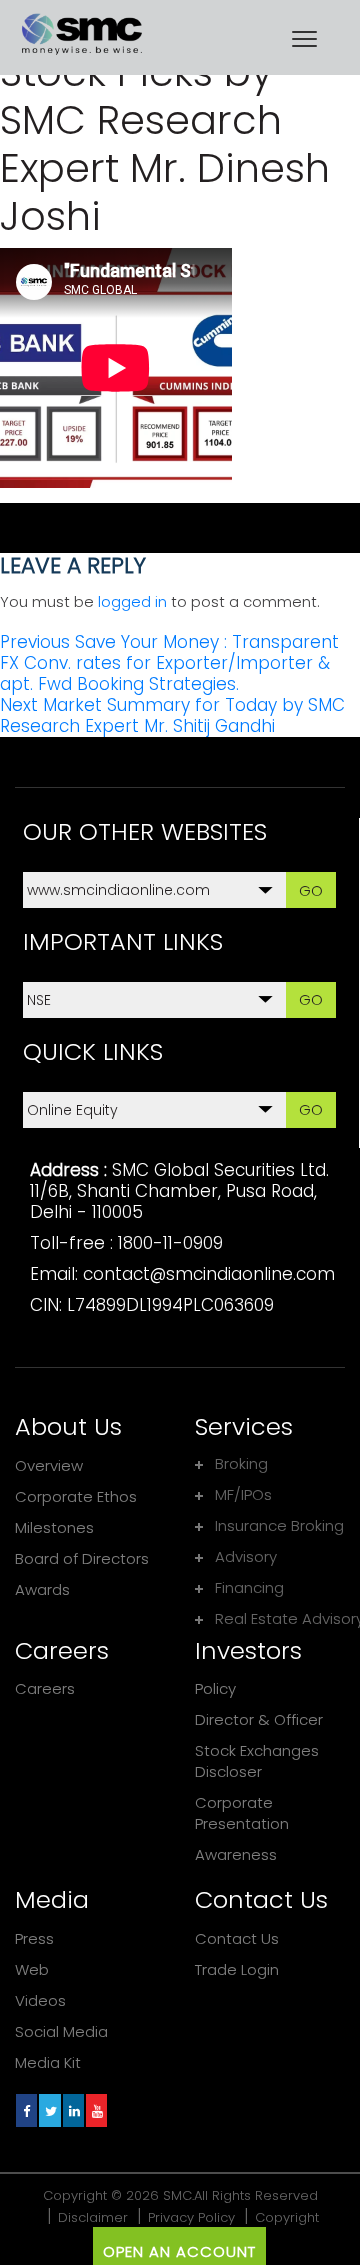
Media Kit (48, 2062)
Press (34, 1938)
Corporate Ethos (76, 1496)
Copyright (287, 2217)
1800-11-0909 (170, 1243)
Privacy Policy (191, 2217)
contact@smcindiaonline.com (209, 1274)
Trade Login (237, 1969)
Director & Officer (259, 1719)
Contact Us (237, 1938)
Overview (49, 1465)
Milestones (54, 1527)
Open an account (179, 2251)
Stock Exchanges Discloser (257, 1761)
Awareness (236, 1854)
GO (311, 890)
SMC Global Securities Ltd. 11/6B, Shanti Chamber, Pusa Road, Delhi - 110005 (179, 1191)
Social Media (61, 2031)
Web (32, 1969)
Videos (40, 2000)
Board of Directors (82, 1558)
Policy (215, 1688)
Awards (42, 1589)
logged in (132, 601)
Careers (45, 1688)
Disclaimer (93, 2217)
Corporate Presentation (242, 1813)
